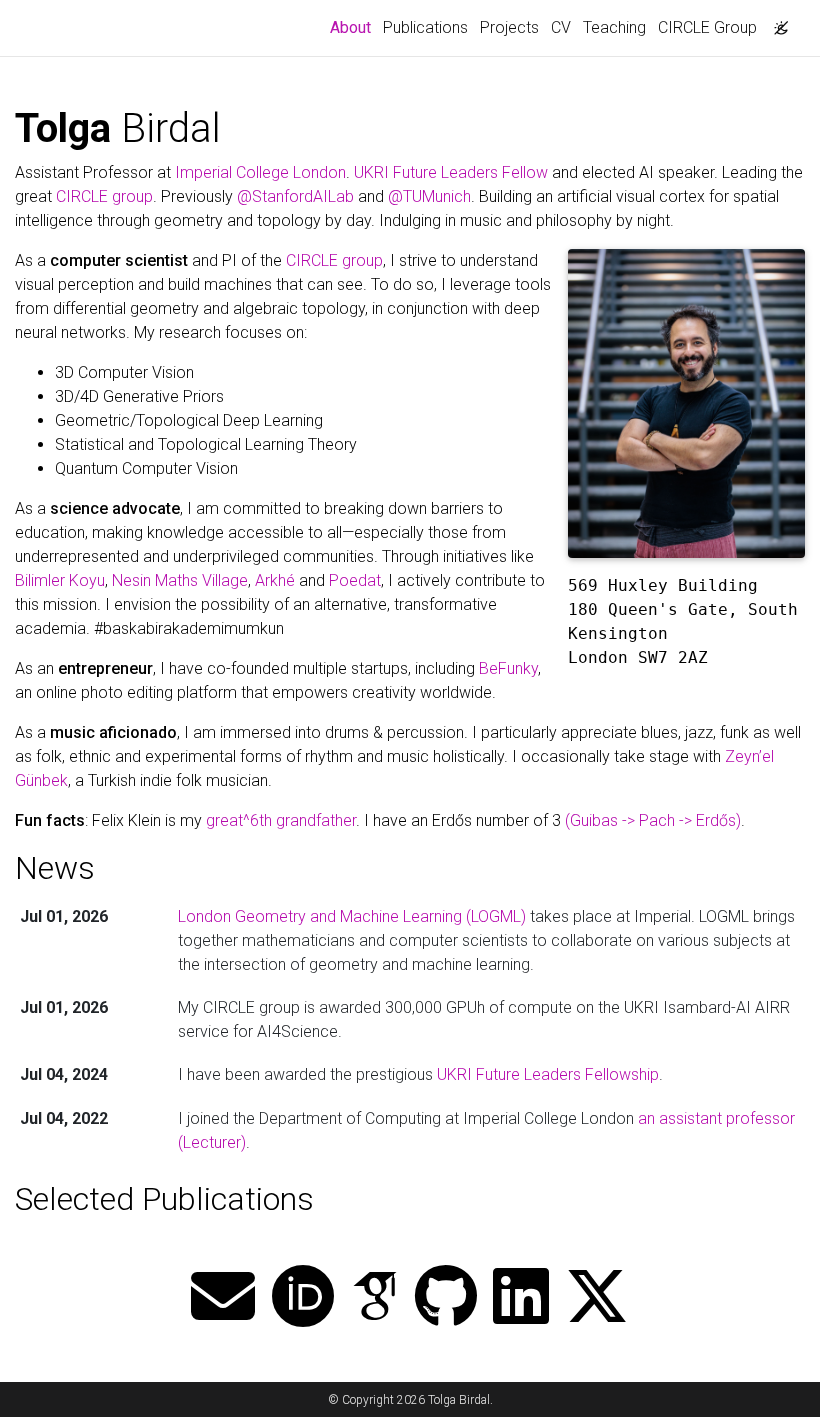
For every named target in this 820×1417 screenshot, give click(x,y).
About (353, 27)
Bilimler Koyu (60, 580)
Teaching (614, 27)
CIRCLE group (104, 196)
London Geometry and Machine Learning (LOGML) (352, 916)
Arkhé (275, 580)
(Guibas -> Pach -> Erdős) (653, 820)
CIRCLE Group (707, 27)
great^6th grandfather (281, 820)
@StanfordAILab (295, 196)
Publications (425, 27)
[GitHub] (446, 1298)
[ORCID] (303, 1298)
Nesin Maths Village (180, 580)
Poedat (355, 580)
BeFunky (508, 668)
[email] (223, 1298)
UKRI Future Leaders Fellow (451, 172)
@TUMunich (429, 196)
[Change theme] (776, 22)
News (55, 868)
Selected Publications (164, 1199)
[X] (597, 1298)
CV (561, 27)
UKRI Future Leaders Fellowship (548, 1074)
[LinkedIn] (521, 1298)
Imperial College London (260, 172)
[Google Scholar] (375, 1298)
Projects (509, 27)
